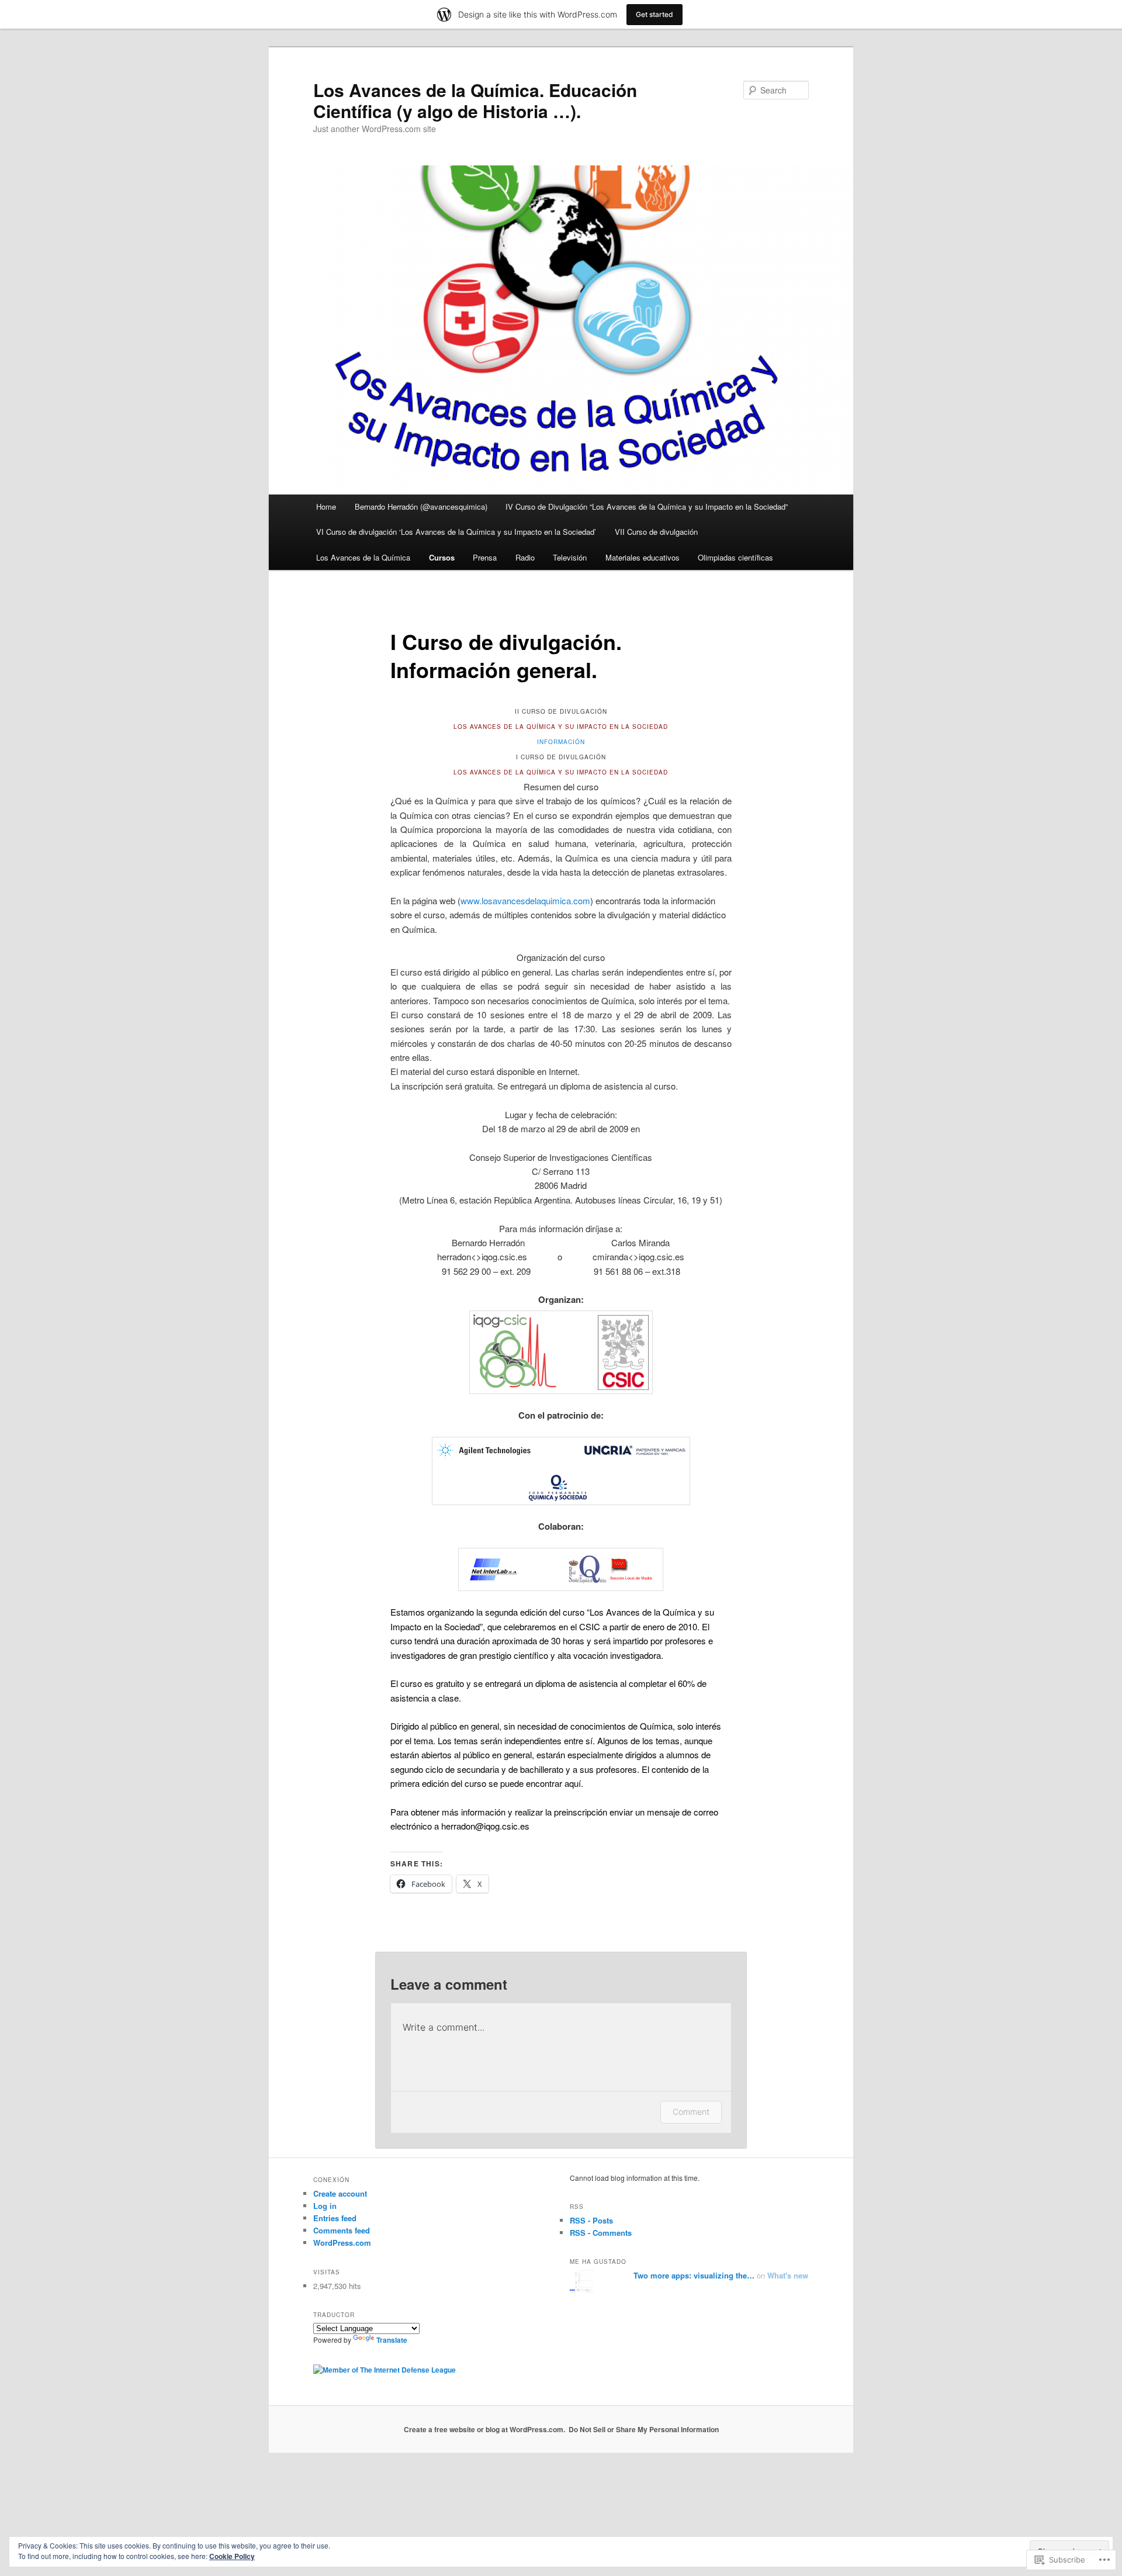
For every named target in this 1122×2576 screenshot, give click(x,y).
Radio (525, 557)
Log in (325, 2206)
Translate (392, 2340)
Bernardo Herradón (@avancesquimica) (421, 506)
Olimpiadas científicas (735, 557)
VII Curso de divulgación (656, 532)
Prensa (485, 557)
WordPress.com (342, 2243)
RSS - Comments (601, 2233)
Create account (340, 2193)
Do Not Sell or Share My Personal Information (644, 2429)
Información (561, 742)
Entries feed (335, 2218)
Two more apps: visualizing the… (694, 2275)
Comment (691, 2112)
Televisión (570, 557)
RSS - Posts (591, 2220)
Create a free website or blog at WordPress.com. (484, 2429)
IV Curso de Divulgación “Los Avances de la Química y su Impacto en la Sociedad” (647, 506)
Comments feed (342, 2230)
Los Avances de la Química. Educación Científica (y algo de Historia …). (475, 100)
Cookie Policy (232, 2556)
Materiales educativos (643, 557)
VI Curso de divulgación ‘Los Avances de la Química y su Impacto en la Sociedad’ (456, 532)
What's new (788, 2275)
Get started (654, 14)
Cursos (442, 557)
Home (326, 506)
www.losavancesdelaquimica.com (525, 900)
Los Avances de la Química (363, 557)
